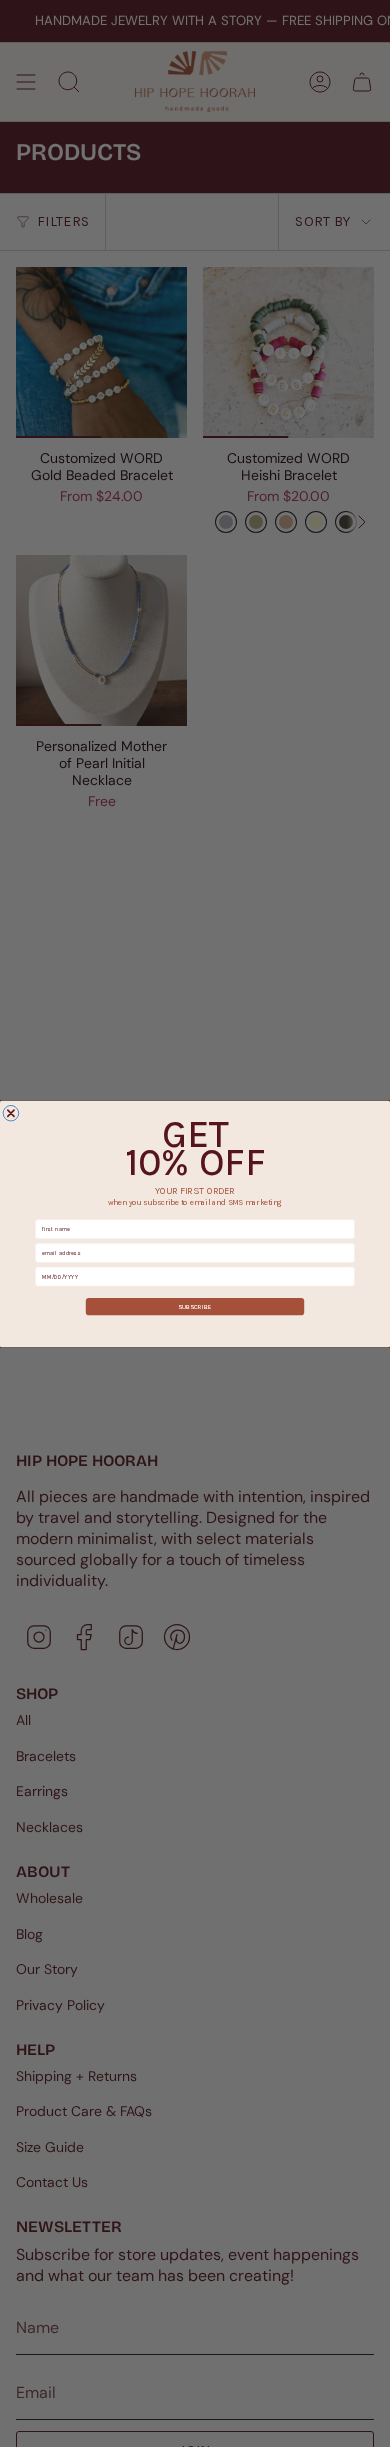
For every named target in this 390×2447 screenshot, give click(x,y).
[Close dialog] (11, 1113)
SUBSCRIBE (195, 1305)
